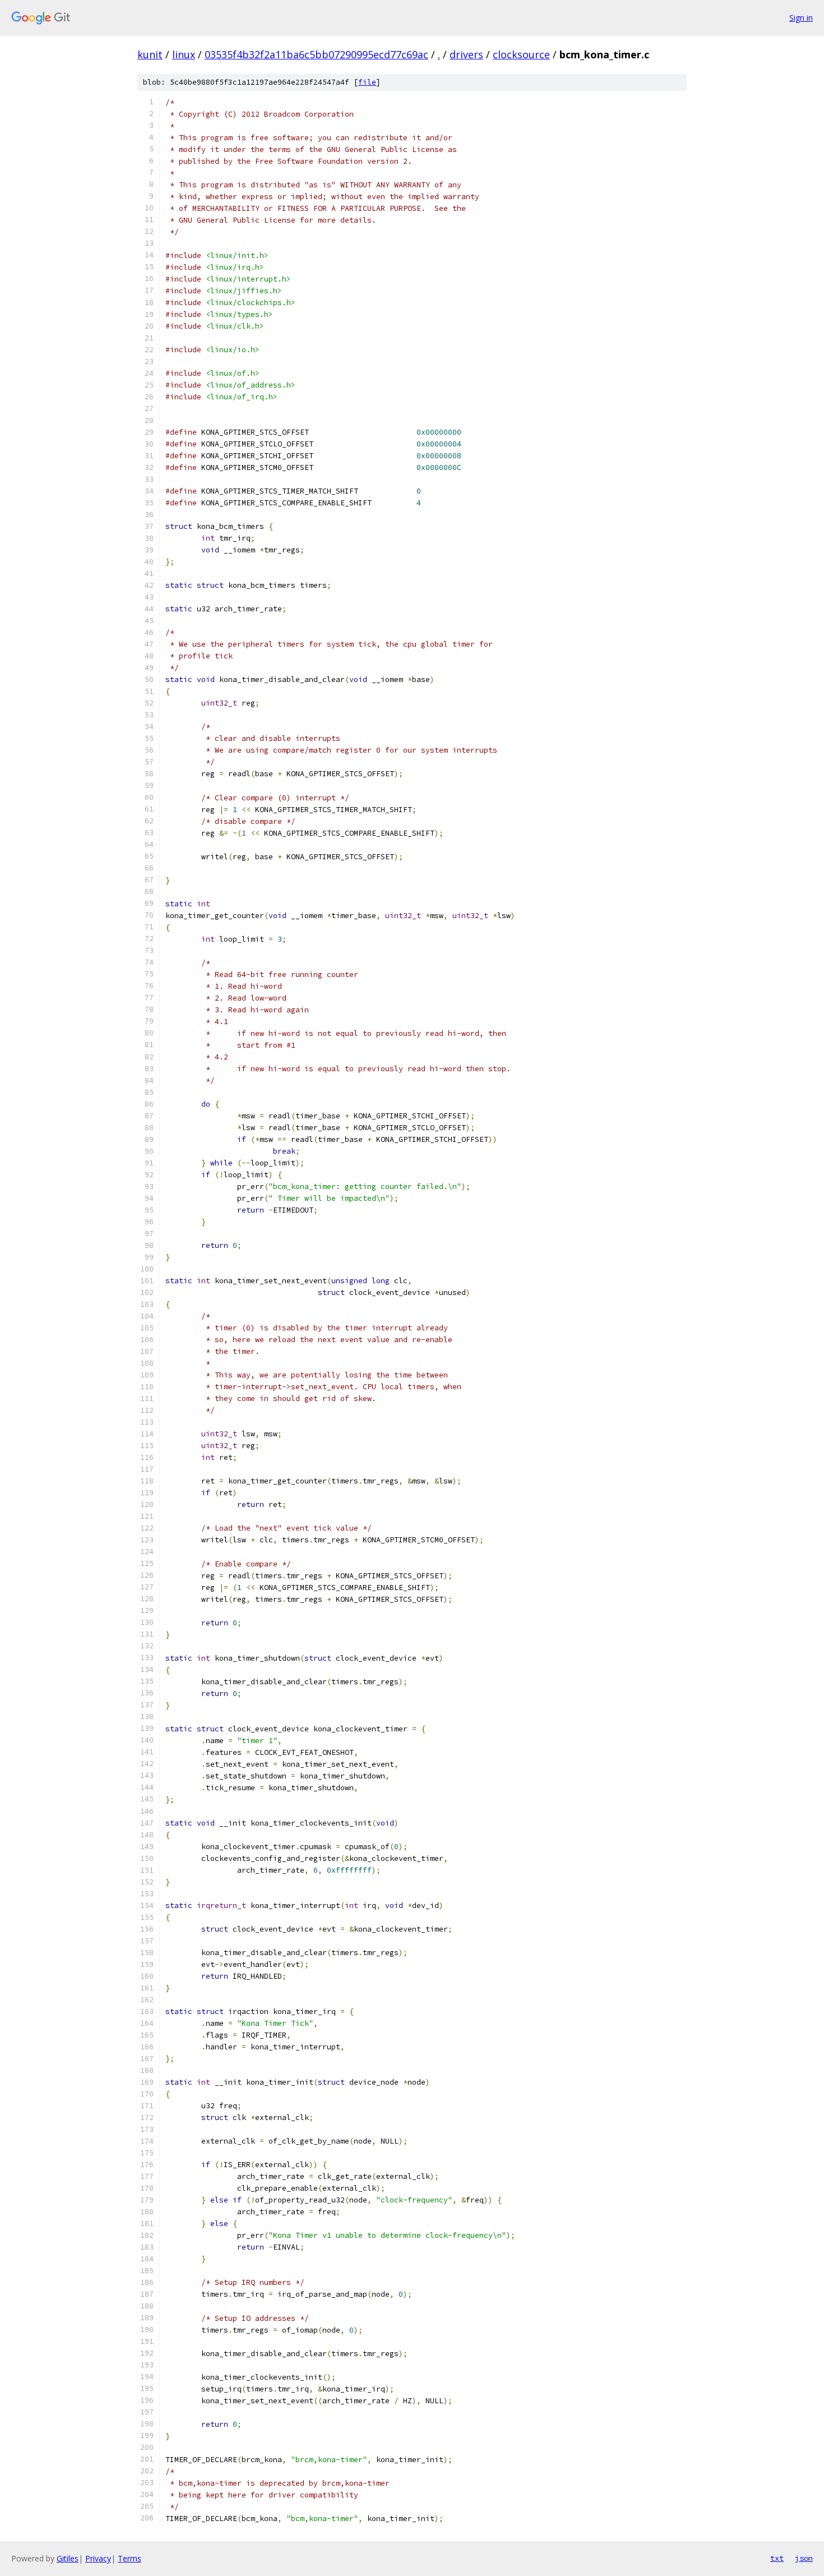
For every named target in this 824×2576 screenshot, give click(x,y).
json (804, 2558)
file (367, 82)
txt (777, 2558)
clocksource (521, 54)
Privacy (98, 2558)
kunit (150, 54)
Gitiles (68, 2558)
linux (184, 54)
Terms (129, 2558)
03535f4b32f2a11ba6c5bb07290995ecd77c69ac (316, 54)
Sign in (801, 18)
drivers (466, 54)
